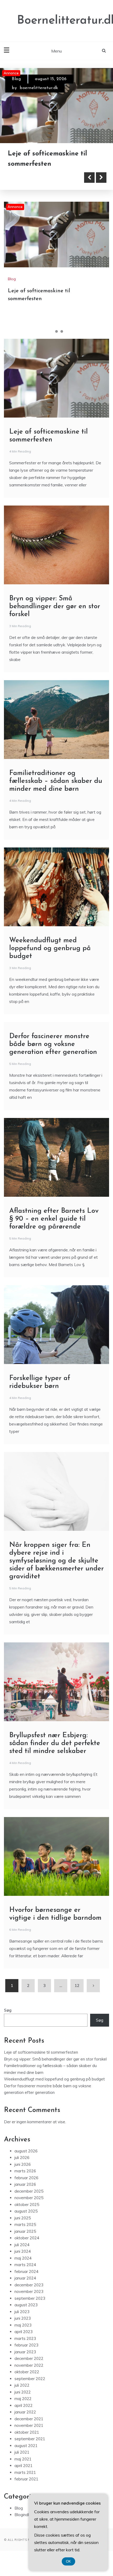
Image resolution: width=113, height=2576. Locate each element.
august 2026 (26, 2161)
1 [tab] (51, 342)
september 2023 (30, 2308)
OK (68, 2561)
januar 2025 (25, 2241)
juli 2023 (22, 2322)
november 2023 (29, 2302)
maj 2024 (23, 2268)
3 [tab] (62, 342)
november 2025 (29, 2208)
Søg (8, 2020)
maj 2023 (23, 2335)
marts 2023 (25, 2348)
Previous (89, 188)
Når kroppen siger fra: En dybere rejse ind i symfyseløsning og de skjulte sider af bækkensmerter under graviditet (56, 1571)
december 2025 (29, 2201)
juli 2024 (22, 2255)
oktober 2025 (27, 2215)
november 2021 (29, 2436)
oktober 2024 (27, 2248)
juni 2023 (23, 2328)
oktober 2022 (27, 2382)
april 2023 (24, 2342)
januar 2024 (25, 2288)
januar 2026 (25, 2195)
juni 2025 (23, 2228)
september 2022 (30, 2389)
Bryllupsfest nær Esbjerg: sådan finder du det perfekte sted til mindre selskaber (55, 1754)
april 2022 (24, 2415)
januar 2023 (25, 2362)
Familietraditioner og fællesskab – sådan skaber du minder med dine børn (56, 791)
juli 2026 (22, 2168)
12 (77, 1996)
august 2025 (26, 2221)
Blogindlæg (25, 2525)
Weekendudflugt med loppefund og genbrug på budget (50, 959)
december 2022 (29, 2369)
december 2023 (29, 2295)
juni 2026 (23, 2174)
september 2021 (30, 2449)
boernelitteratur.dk (39, 88)
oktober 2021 (27, 2442)
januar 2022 (25, 2422)
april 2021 (24, 2476)
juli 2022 (22, 2395)
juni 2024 (23, 2262)
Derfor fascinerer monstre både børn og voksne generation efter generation (53, 1055)
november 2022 (29, 2375)
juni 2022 (23, 2402)
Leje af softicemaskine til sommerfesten (41, 2062)
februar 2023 (26, 2355)
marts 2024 (25, 2275)
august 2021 (26, 2456)
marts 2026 (25, 2181)
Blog (16, 79)
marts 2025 (25, 2235)
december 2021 (29, 2429)
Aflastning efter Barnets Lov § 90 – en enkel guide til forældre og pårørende (54, 1229)
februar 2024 (26, 2281)
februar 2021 (26, 2489)
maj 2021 (23, 2469)
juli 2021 (22, 2462)
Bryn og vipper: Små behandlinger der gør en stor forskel (53, 164)
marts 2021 (25, 2482)
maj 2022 (23, 2409)
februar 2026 (26, 2188)
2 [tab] (56, 342)
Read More (32, 188)
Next (101, 188)
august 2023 (26, 2315)
